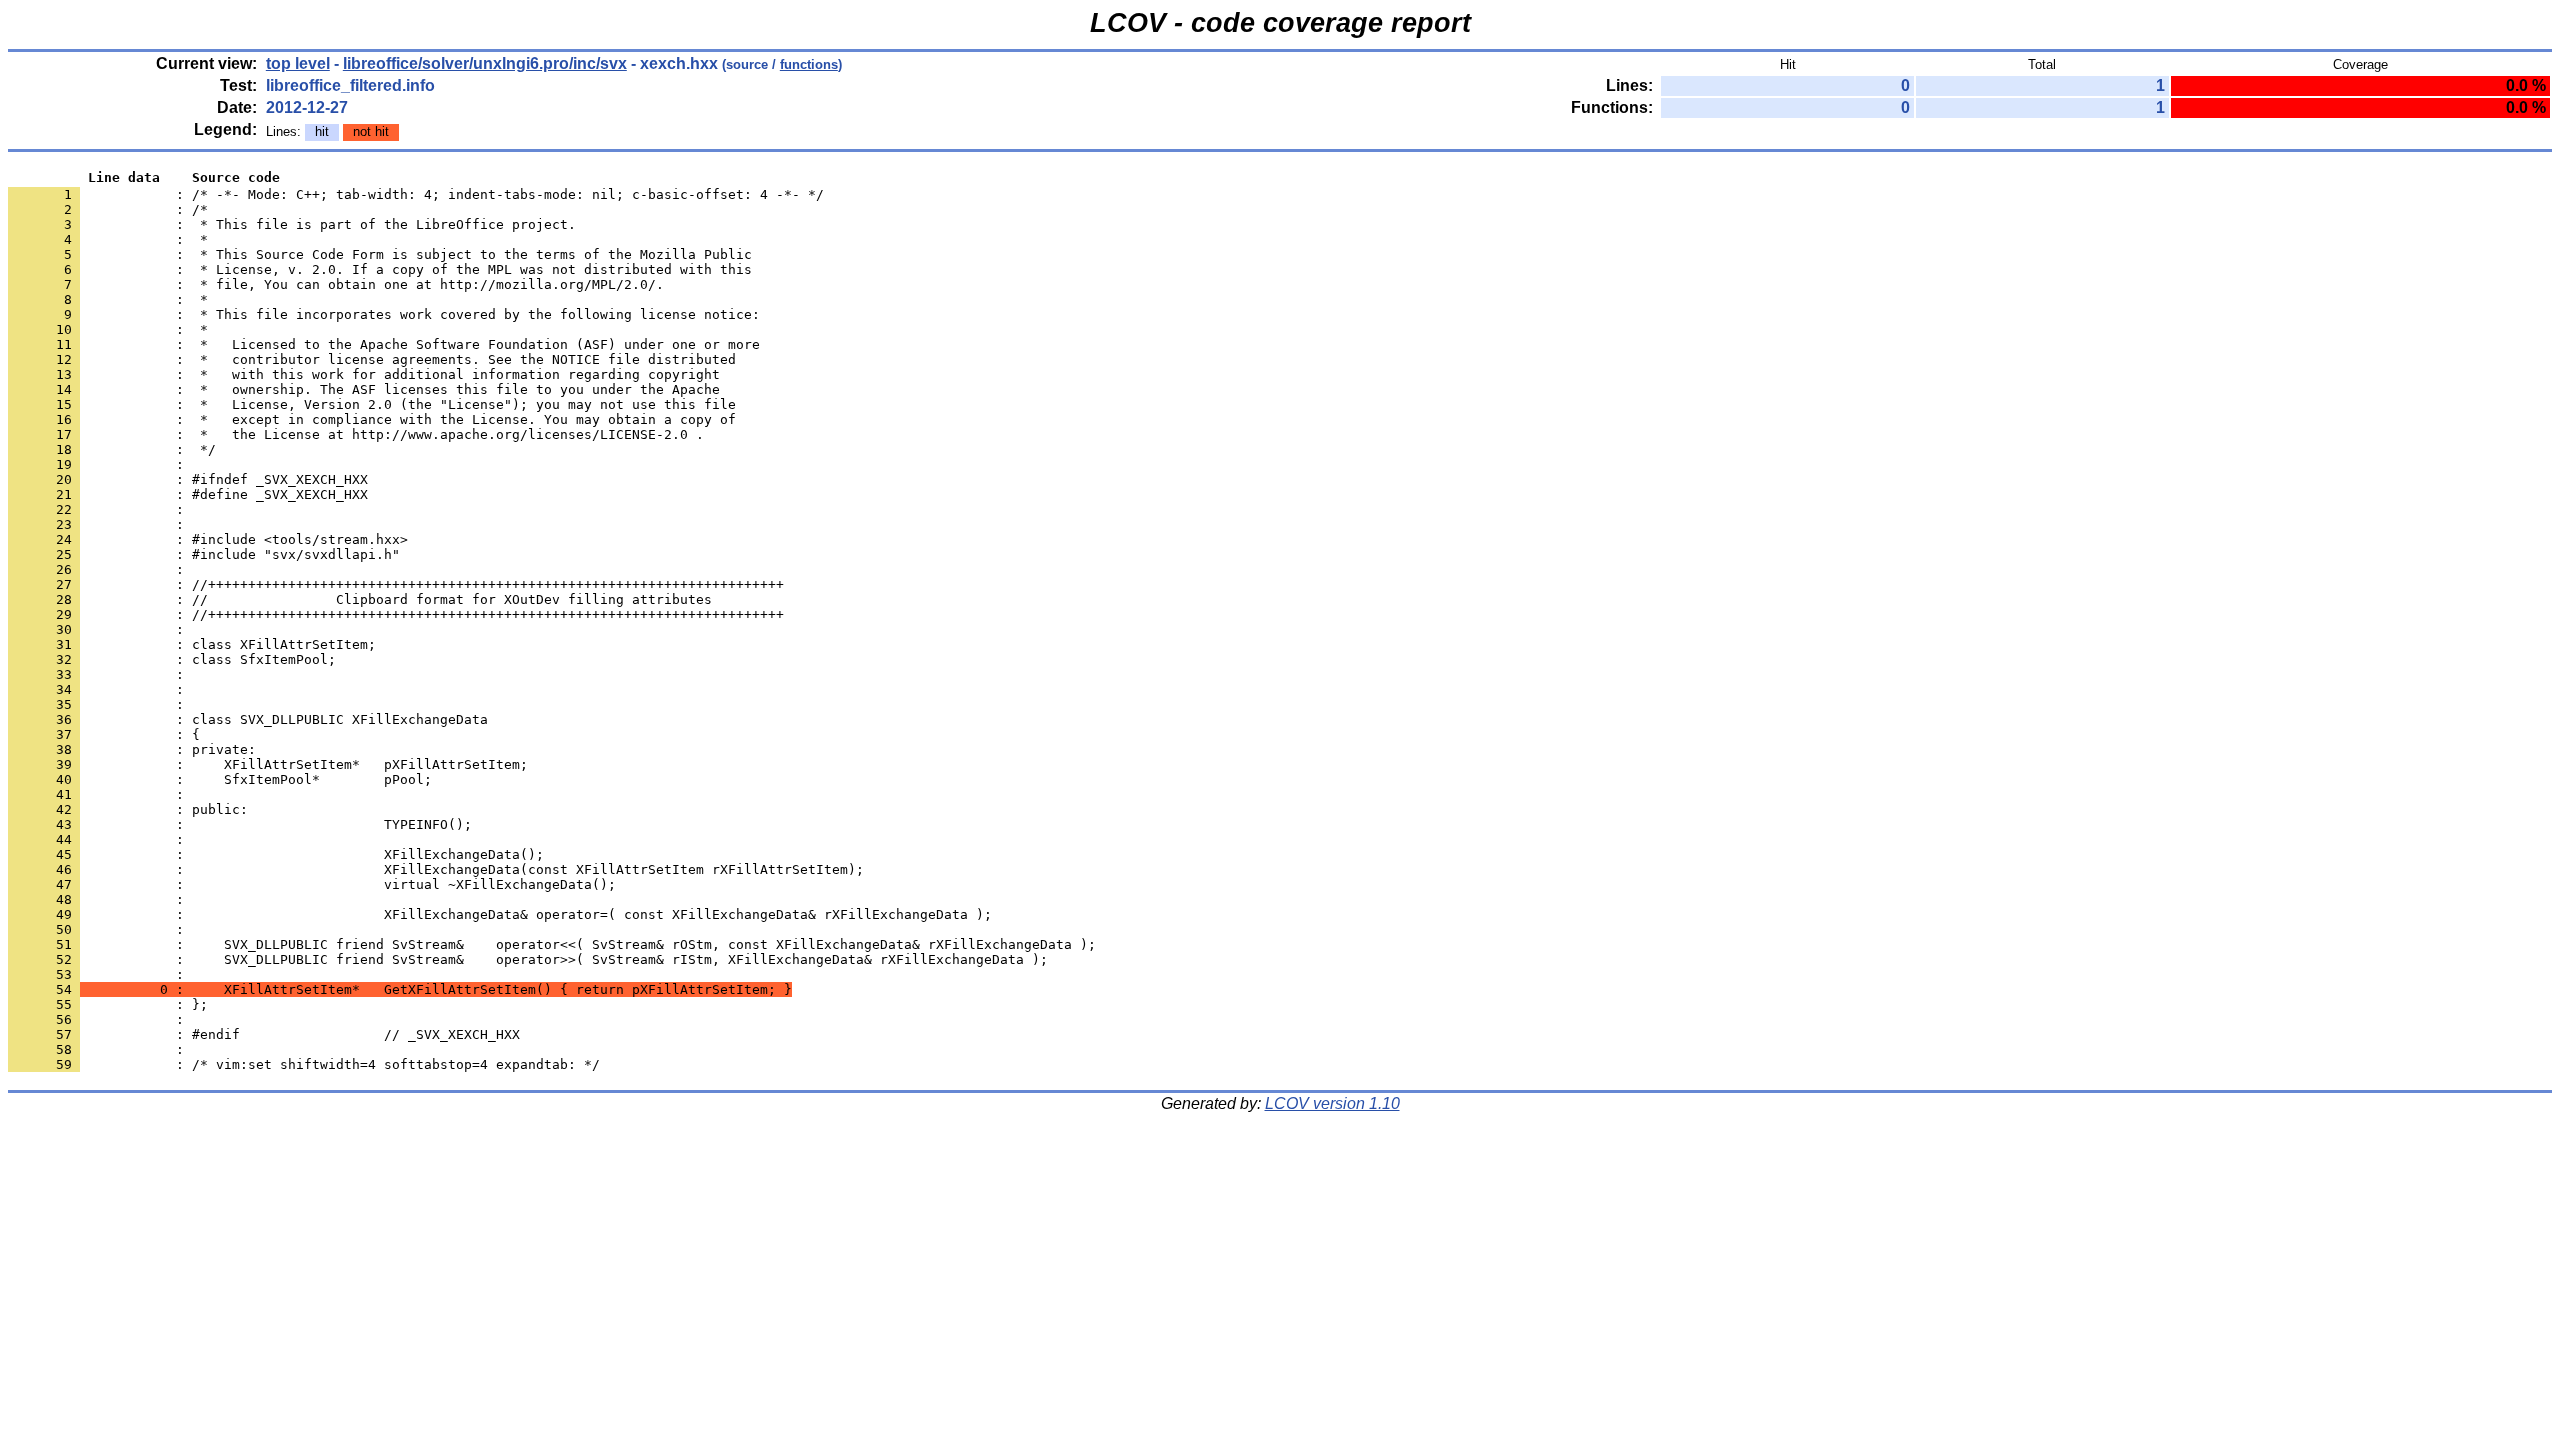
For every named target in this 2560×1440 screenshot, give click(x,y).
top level (298, 63)
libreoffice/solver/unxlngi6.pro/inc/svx (485, 63)
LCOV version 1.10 (1332, 1103)
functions (809, 64)
